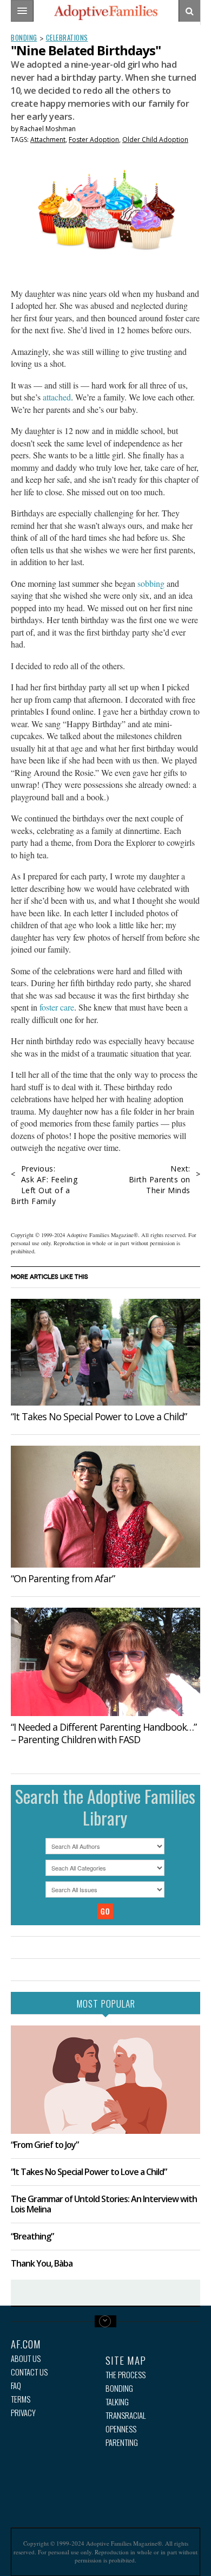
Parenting (122, 2442)
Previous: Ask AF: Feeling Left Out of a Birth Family (44, 1185)
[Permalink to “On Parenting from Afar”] (105, 1507)
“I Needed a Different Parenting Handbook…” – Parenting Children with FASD (104, 1733)
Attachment (48, 140)
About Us (26, 2358)
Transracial (126, 2415)
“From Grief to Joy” (45, 2145)
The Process (126, 2375)
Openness (121, 2429)
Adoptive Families (105, 12)
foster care (57, 1007)
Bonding (24, 37)
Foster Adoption (94, 140)
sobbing (152, 583)
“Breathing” (32, 2236)
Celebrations (67, 37)
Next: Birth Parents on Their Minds (160, 1179)
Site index (105, 2321)
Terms (21, 2399)
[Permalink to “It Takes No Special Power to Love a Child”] (105, 1352)
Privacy (23, 2413)
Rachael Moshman (48, 129)
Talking (117, 2402)
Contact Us (29, 2372)
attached (57, 397)
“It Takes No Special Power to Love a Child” (99, 1416)
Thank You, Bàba (42, 2263)
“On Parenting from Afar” (63, 1578)
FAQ (16, 2386)
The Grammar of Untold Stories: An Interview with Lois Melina (104, 2204)
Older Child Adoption (155, 140)
